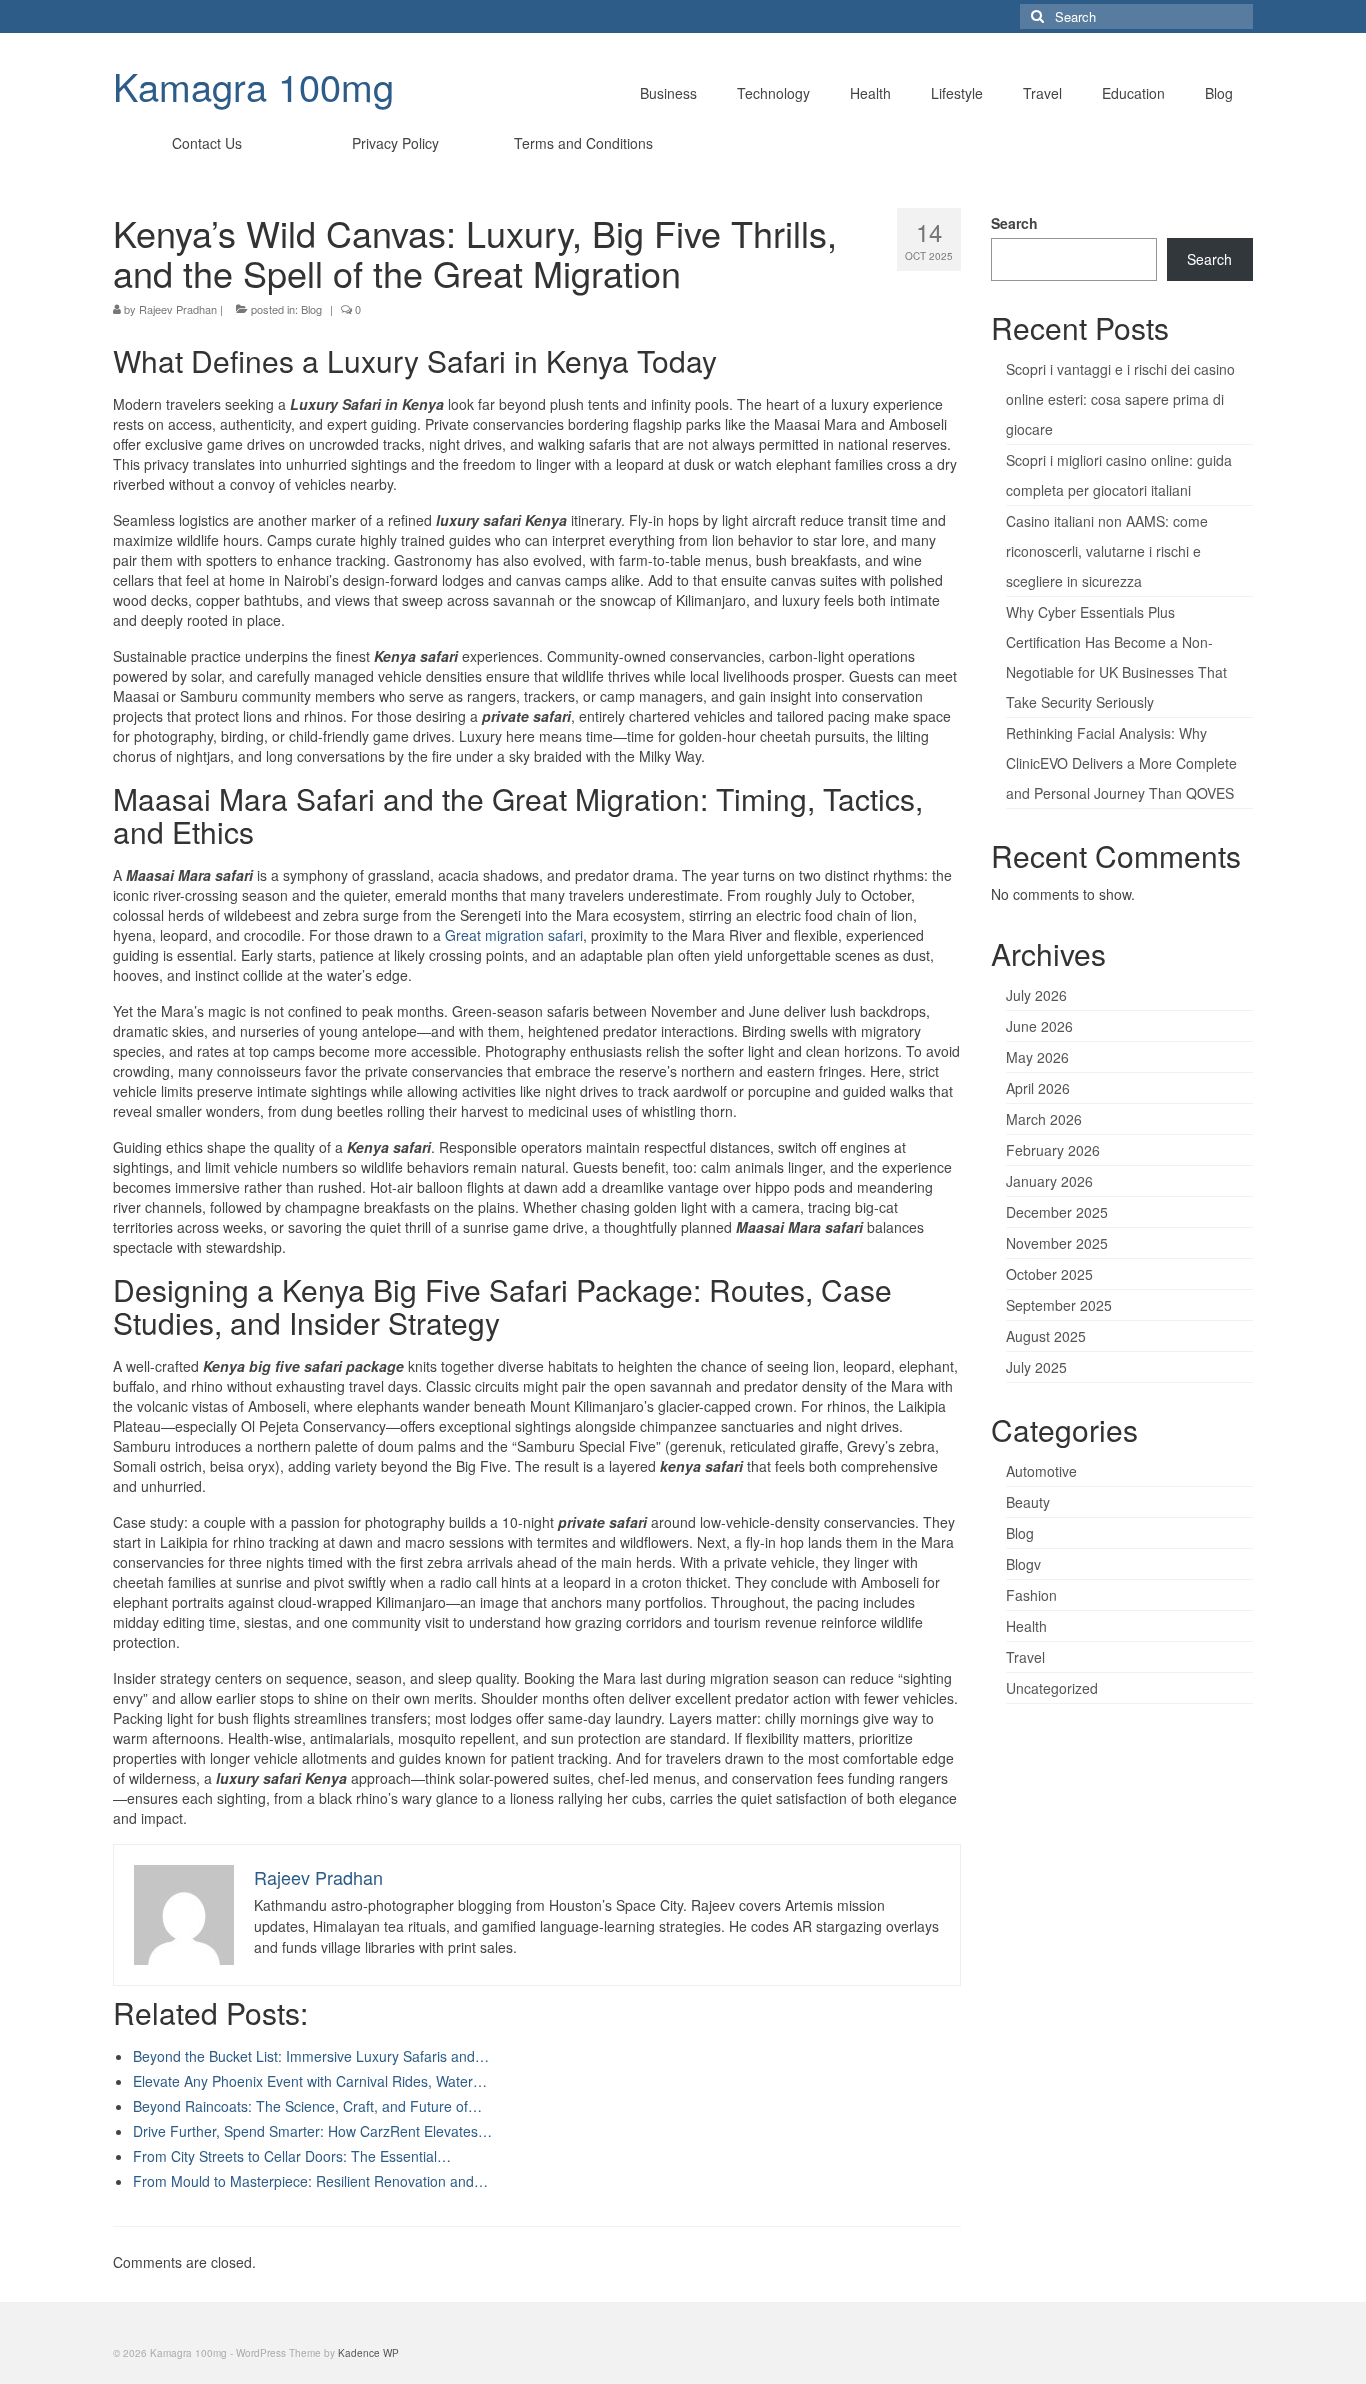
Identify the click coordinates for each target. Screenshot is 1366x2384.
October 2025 (1049, 1274)
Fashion (1031, 1595)
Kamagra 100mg (253, 85)
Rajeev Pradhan (178, 309)
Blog (311, 309)
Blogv (1023, 1564)
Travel (1025, 1657)
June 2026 (1039, 1026)
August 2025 (1046, 1336)
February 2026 (1053, 1150)
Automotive (1041, 1471)
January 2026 (1049, 1181)
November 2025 (1057, 1243)
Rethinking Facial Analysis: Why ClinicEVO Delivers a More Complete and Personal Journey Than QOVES (1121, 763)
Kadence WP (368, 2353)
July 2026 (1036, 995)
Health (1026, 1626)
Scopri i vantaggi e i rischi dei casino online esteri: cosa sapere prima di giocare (1120, 399)
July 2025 (1036, 1367)
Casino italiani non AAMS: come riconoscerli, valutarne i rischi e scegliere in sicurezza (1107, 551)
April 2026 (1038, 1088)
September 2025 (1059, 1305)
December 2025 (1057, 1212)
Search (1014, 223)
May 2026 (1037, 1057)
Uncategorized (1052, 1688)
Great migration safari (514, 935)
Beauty (1028, 1502)
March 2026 (1044, 1119)
